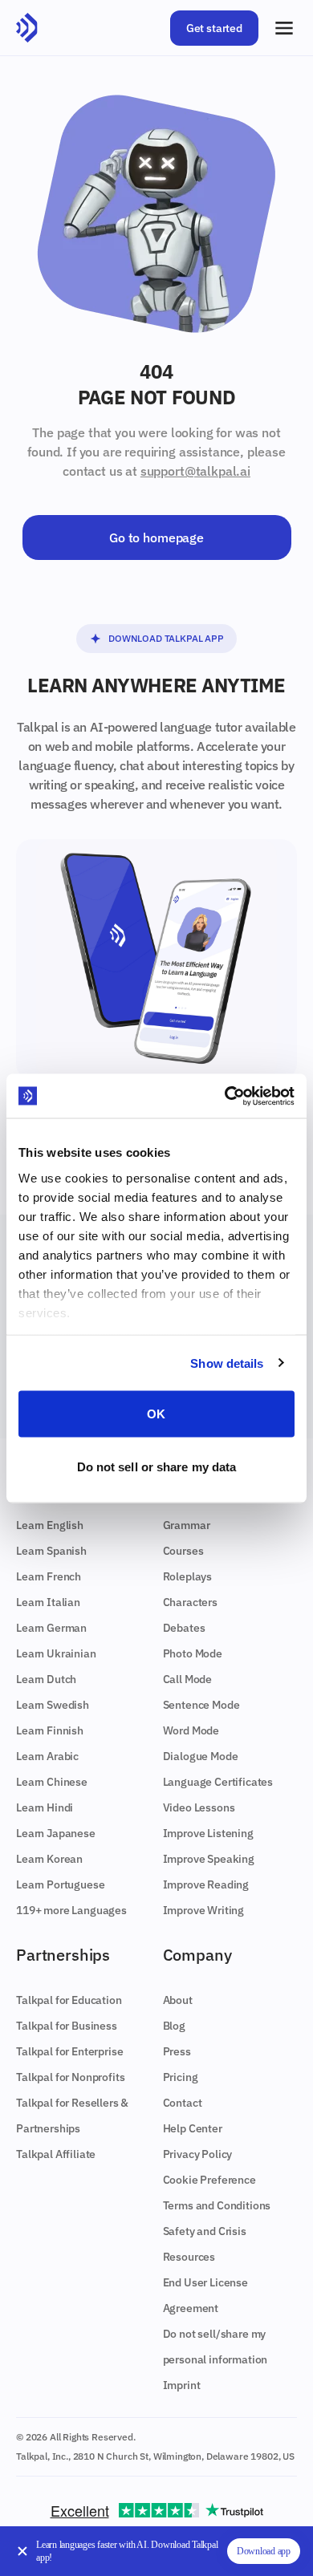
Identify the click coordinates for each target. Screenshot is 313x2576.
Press (177, 2051)
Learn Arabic (47, 1756)
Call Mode (188, 1679)
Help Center (193, 2128)
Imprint (182, 2385)
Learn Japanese (56, 1833)
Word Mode (191, 1730)
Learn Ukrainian (56, 1653)
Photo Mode (193, 1653)
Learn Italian (48, 1602)
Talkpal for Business (67, 2026)
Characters (190, 1602)
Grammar (187, 1525)
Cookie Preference (209, 2180)
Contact (183, 2103)
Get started (214, 28)
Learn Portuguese (60, 1884)
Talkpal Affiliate (56, 2154)
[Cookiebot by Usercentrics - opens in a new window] (225, 1096)
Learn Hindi (45, 1807)
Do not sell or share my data (157, 1466)
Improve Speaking (209, 1859)
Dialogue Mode (201, 1756)
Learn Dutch (46, 1679)
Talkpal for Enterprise (69, 2051)
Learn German (51, 1628)
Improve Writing (204, 1910)
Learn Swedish (53, 1705)
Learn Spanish (51, 1551)
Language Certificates (218, 1782)
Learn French (49, 1576)
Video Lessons (199, 1807)
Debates (184, 1628)
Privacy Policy (198, 2154)
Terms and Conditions (217, 2205)
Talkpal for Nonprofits (70, 2077)
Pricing (181, 2077)
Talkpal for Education (69, 2000)
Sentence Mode (201, 1705)
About (178, 2000)
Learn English (50, 1525)
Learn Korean (49, 1859)
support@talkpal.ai (195, 471)
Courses (183, 1551)
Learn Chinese (52, 1782)
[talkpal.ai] (27, 28)
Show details (227, 1363)
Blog (174, 2026)
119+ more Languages (71, 1910)
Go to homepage (156, 538)
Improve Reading (206, 1884)
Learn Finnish (50, 1730)
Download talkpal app (166, 638)
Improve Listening (208, 1833)
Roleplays (188, 1576)
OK (156, 1414)
